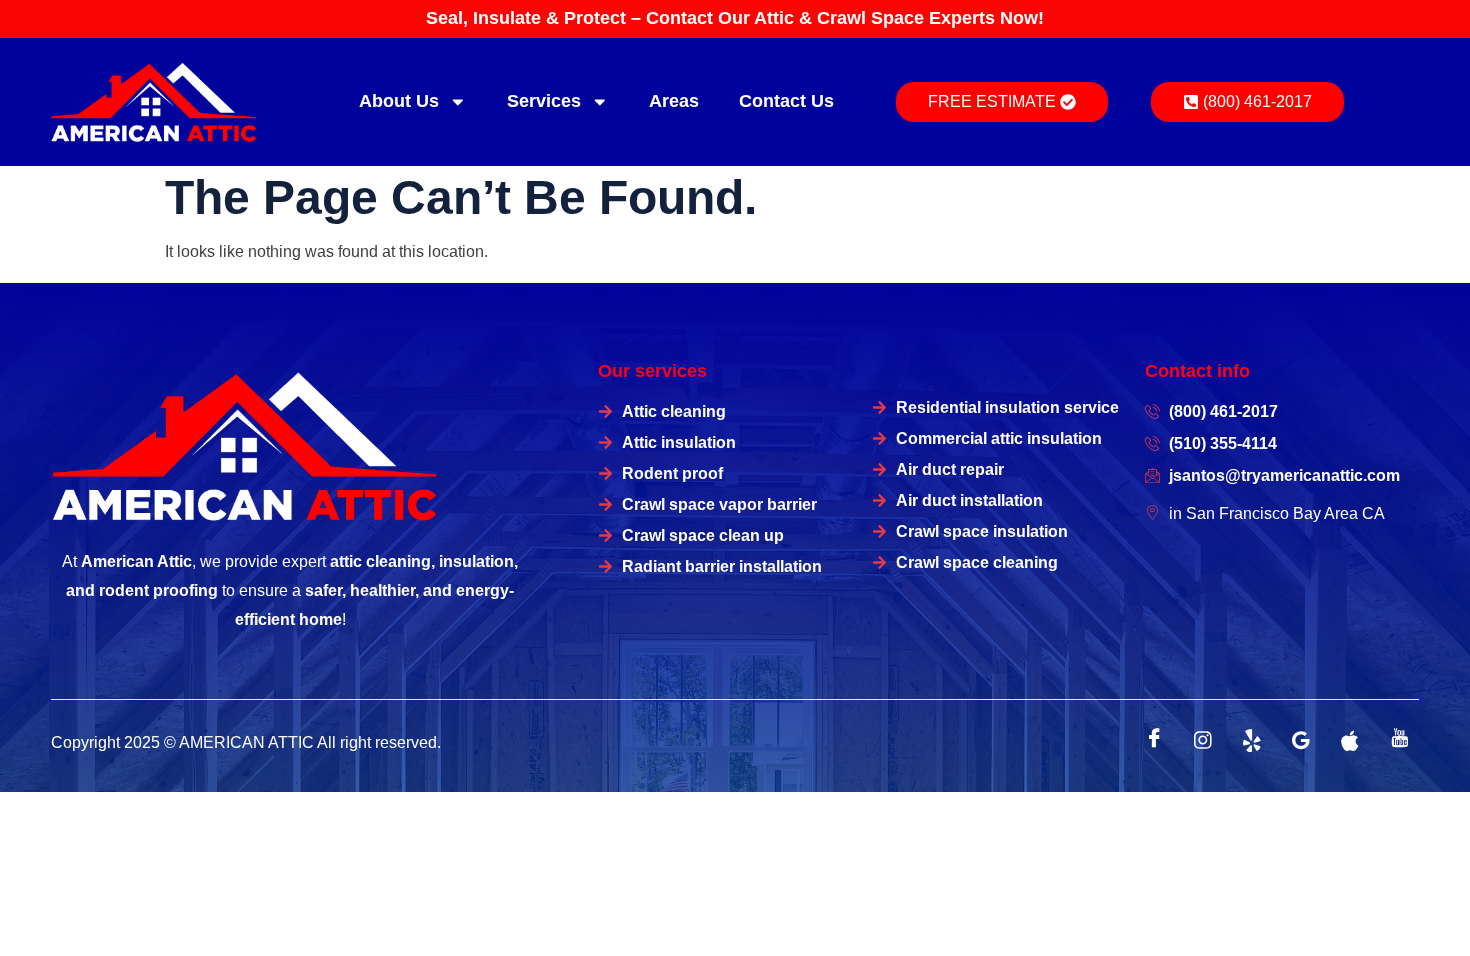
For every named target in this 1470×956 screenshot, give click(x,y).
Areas (674, 101)
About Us (399, 101)
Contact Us (786, 101)
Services (544, 101)
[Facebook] (1154, 740)
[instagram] (1203, 740)
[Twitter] (1252, 740)
